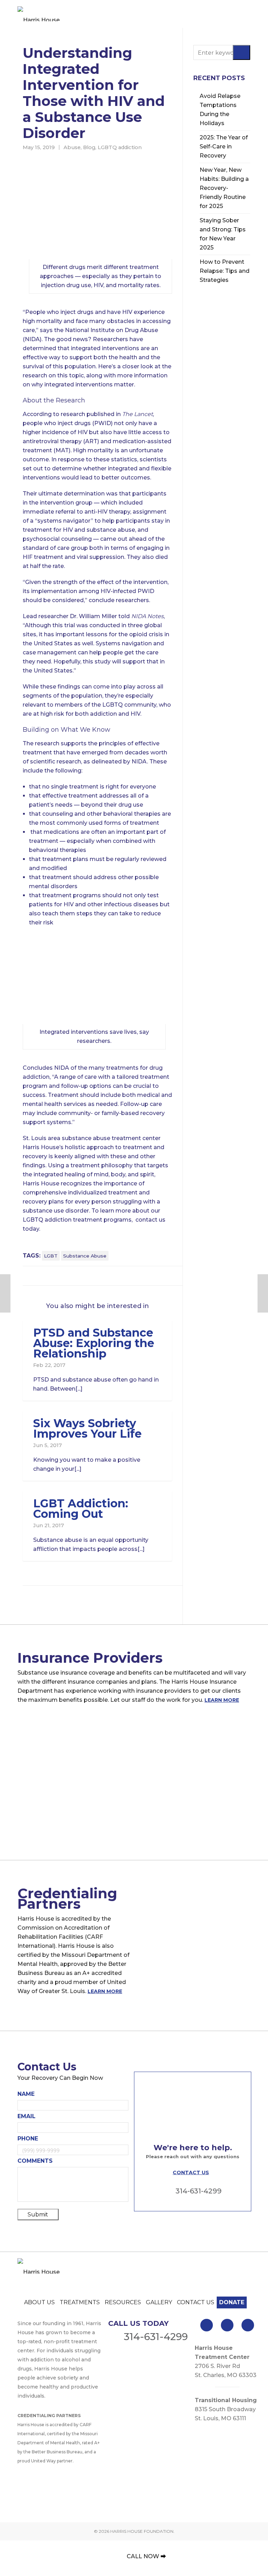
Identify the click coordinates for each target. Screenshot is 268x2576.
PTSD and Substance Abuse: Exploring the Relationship (94, 1343)
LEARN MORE (222, 1700)
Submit (38, 2214)
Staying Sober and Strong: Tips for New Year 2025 (223, 234)
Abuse (72, 147)
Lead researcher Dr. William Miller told (93, 616)
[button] (241, 52)
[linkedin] (248, 2325)
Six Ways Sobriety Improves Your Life (87, 1428)
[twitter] (227, 2325)
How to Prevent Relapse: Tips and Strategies (225, 271)
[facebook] (207, 2325)
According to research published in (88, 414)
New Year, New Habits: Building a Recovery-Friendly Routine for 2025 (224, 188)
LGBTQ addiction (120, 147)
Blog (89, 147)
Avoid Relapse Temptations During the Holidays (220, 110)
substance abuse (85, 1256)
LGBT (51, 1256)
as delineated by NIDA (115, 762)
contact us (150, 1220)
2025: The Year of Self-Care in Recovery (224, 147)
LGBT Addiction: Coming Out (81, 1509)
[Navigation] (247, 14)
